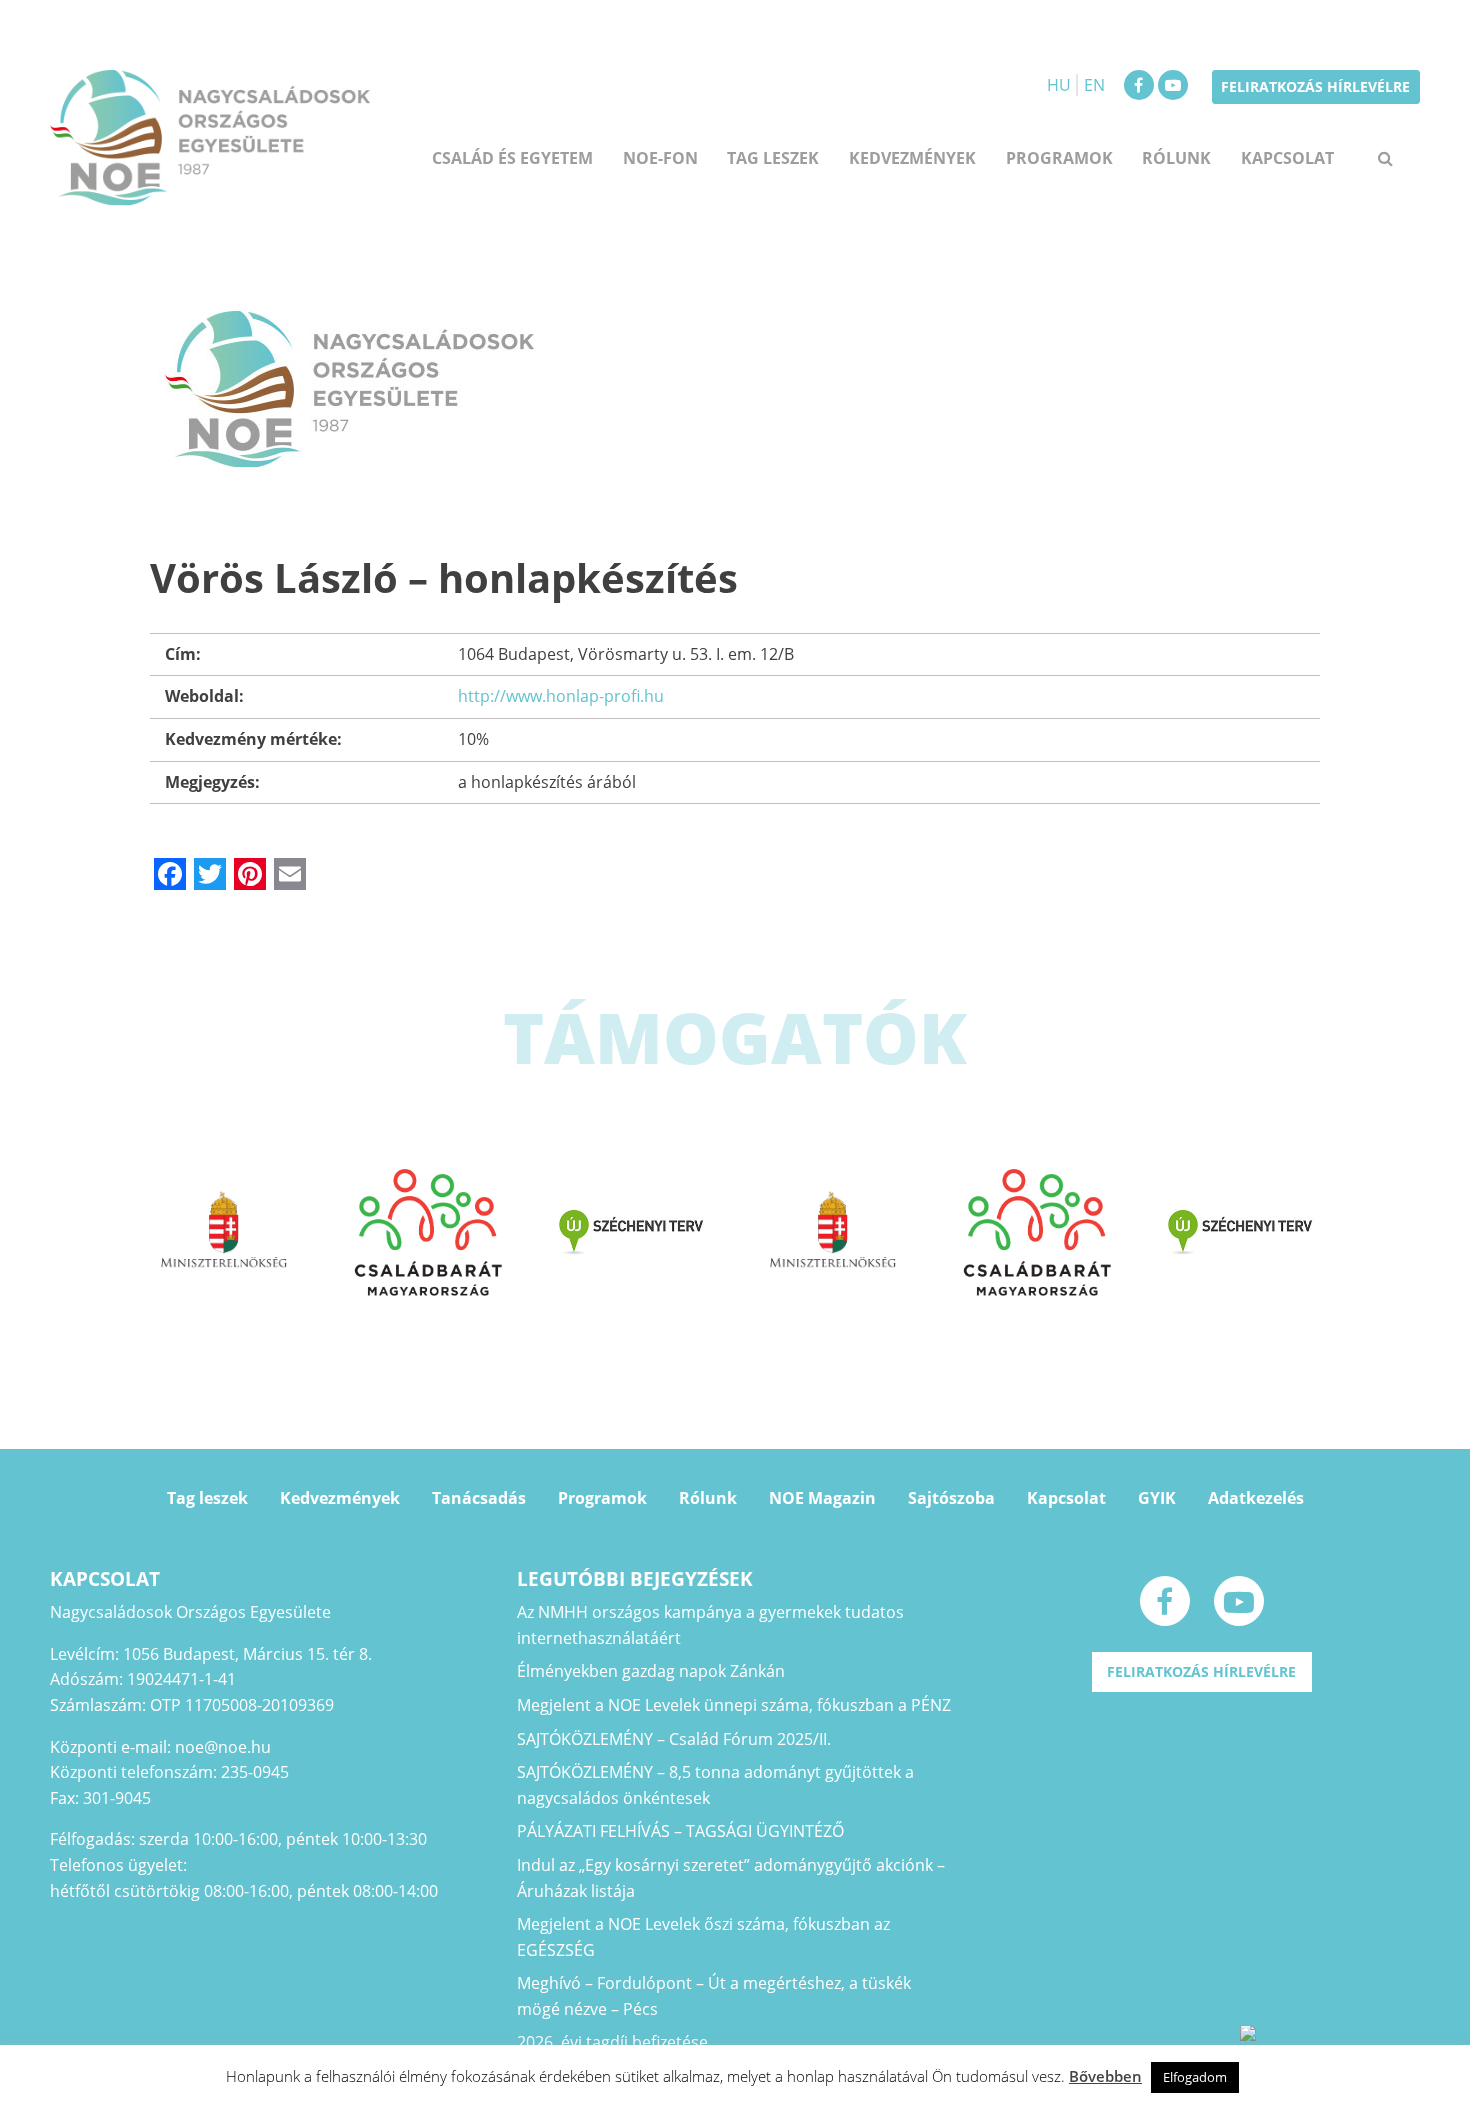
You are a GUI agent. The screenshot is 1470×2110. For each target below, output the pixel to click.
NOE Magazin (822, 1498)
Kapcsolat (1287, 158)
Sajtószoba (951, 1498)
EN (1094, 85)
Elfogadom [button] (1195, 2077)
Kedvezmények (340, 1498)
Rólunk (1176, 158)
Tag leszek (773, 158)
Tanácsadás (479, 1498)
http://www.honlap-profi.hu (561, 696)
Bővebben (1105, 2076)
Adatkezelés (1256, 1498)
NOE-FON (660, 158)
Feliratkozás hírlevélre (1315, 86)
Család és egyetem (512, 158)
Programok (1059, 158)
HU (1059, 85)
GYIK (1157, 1498)
